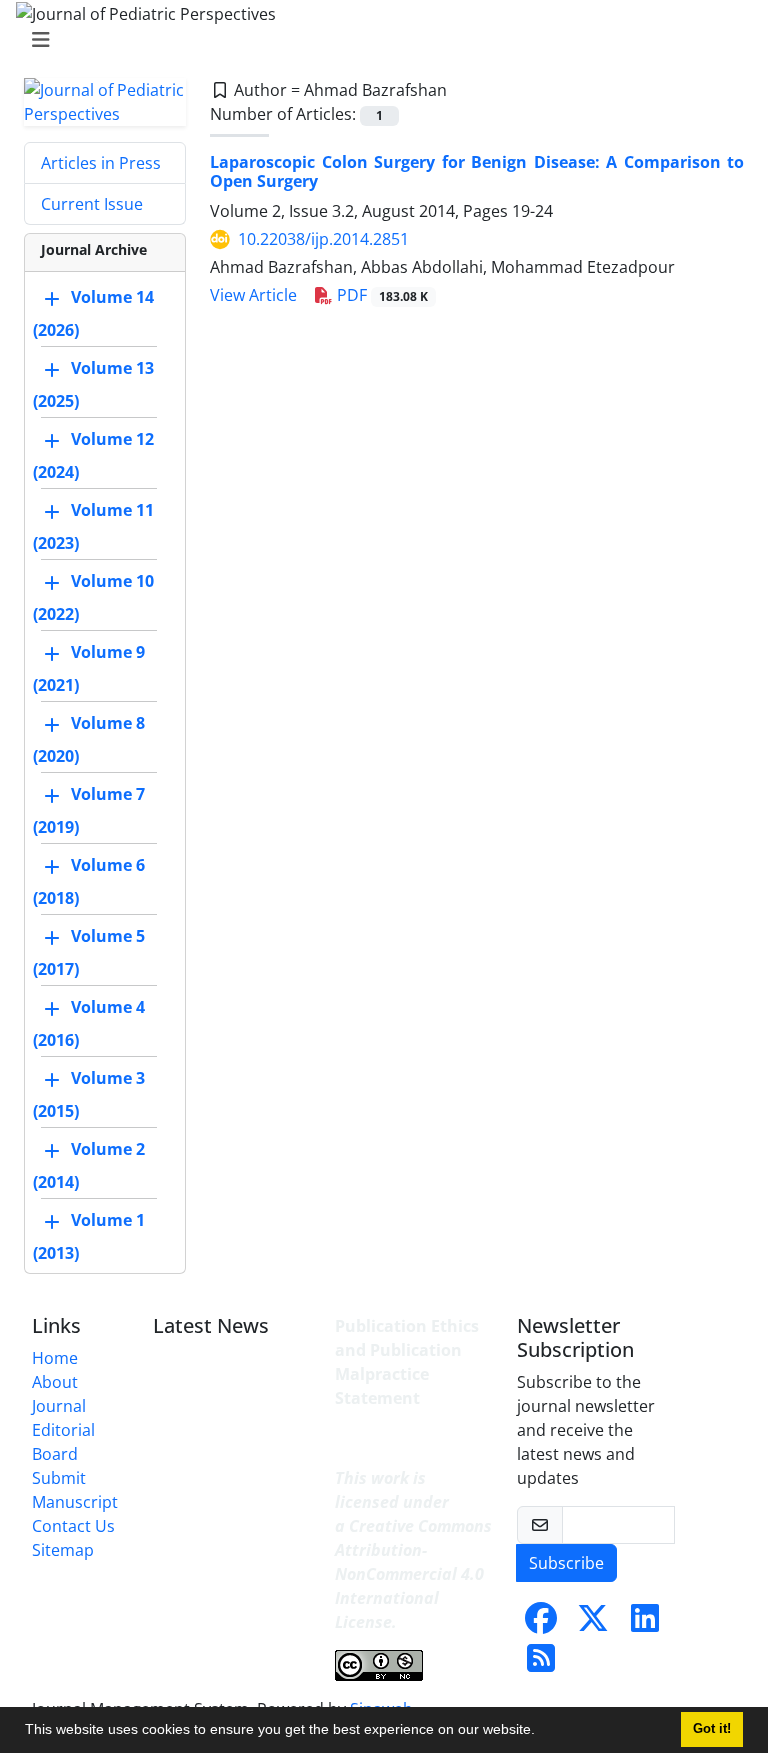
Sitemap (63, 1550)
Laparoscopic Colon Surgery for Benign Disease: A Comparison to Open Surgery (477, 171)
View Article (253, 295)
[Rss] (541, 1664)
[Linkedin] (645, 1624)
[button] (542, 1732)
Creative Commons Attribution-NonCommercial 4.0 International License (413, 1574)
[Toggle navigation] (378, 40)
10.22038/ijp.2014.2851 (323, 239)
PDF (380, 295)
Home (55, 1358)
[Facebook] (541, 1624)
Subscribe (566, 1563)
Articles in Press (101, 163)
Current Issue (92, 204)
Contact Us (73, 1526)
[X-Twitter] (593, 1624)
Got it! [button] (712, 1729)
